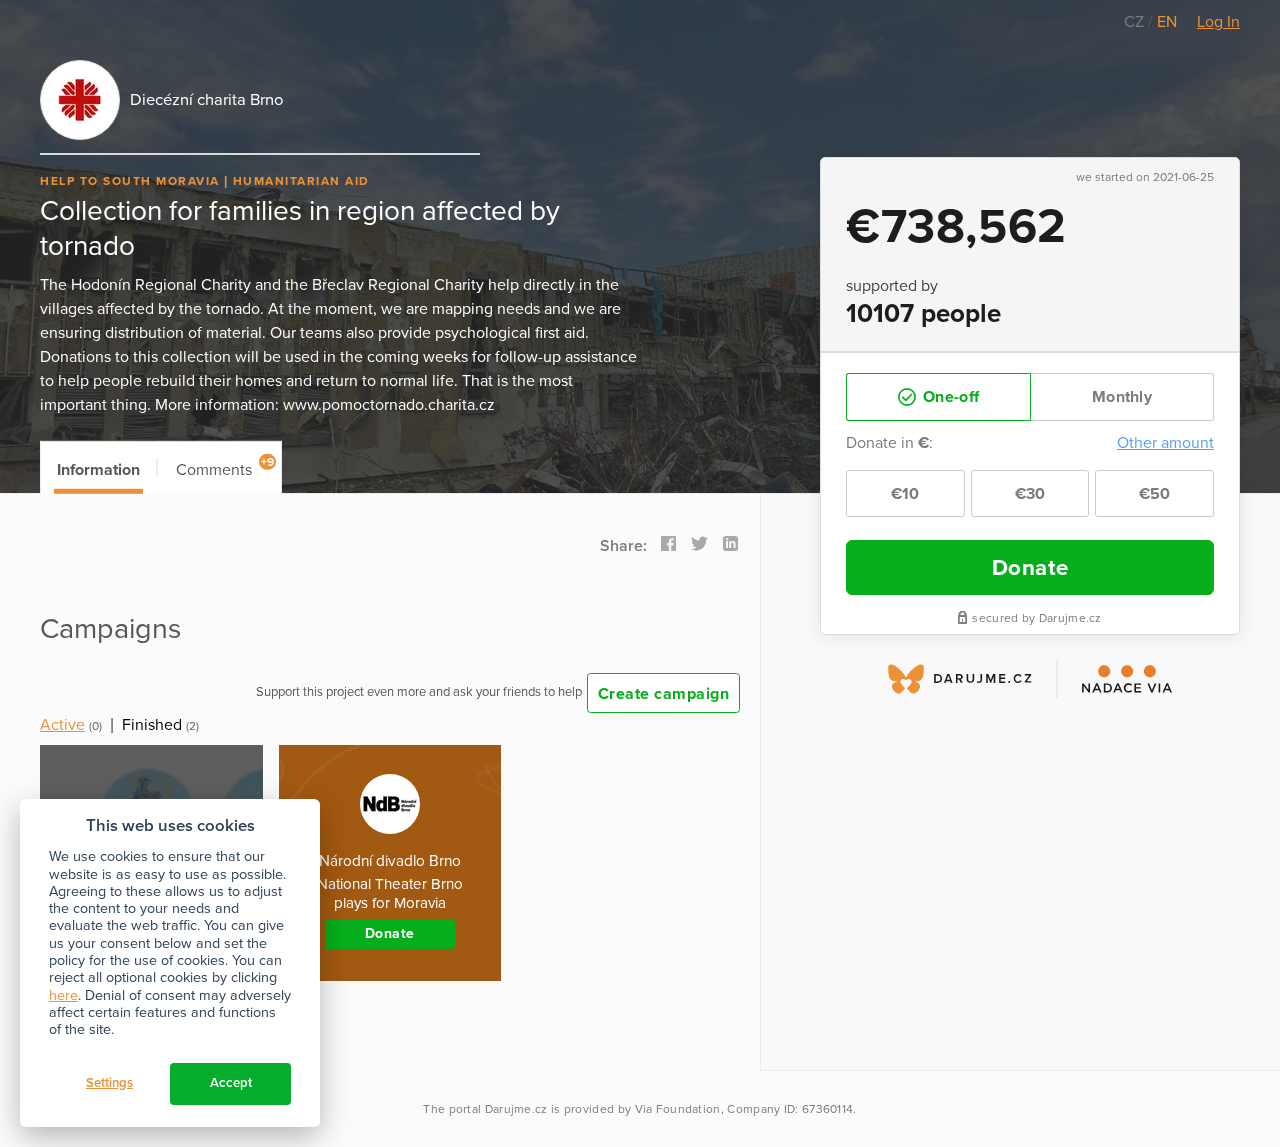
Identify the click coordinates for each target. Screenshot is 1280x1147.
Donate (1030, 567)
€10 (905, 494)
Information (98, 470)
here (63, 995)
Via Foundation (678, 1109)
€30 (1030, 494)
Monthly (1122, 397)
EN (1167, 22)
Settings (109, 1083)
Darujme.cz (516, 1109)
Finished (152, 725)
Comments (225, 467)
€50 (1155, 494)
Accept (231, 1083)
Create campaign (664, 694)
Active (62, 725)
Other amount (1165, 443)
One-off (949, 397)
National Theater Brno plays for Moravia (390, 893)
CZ (1136, 22)
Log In (1218, 22)
